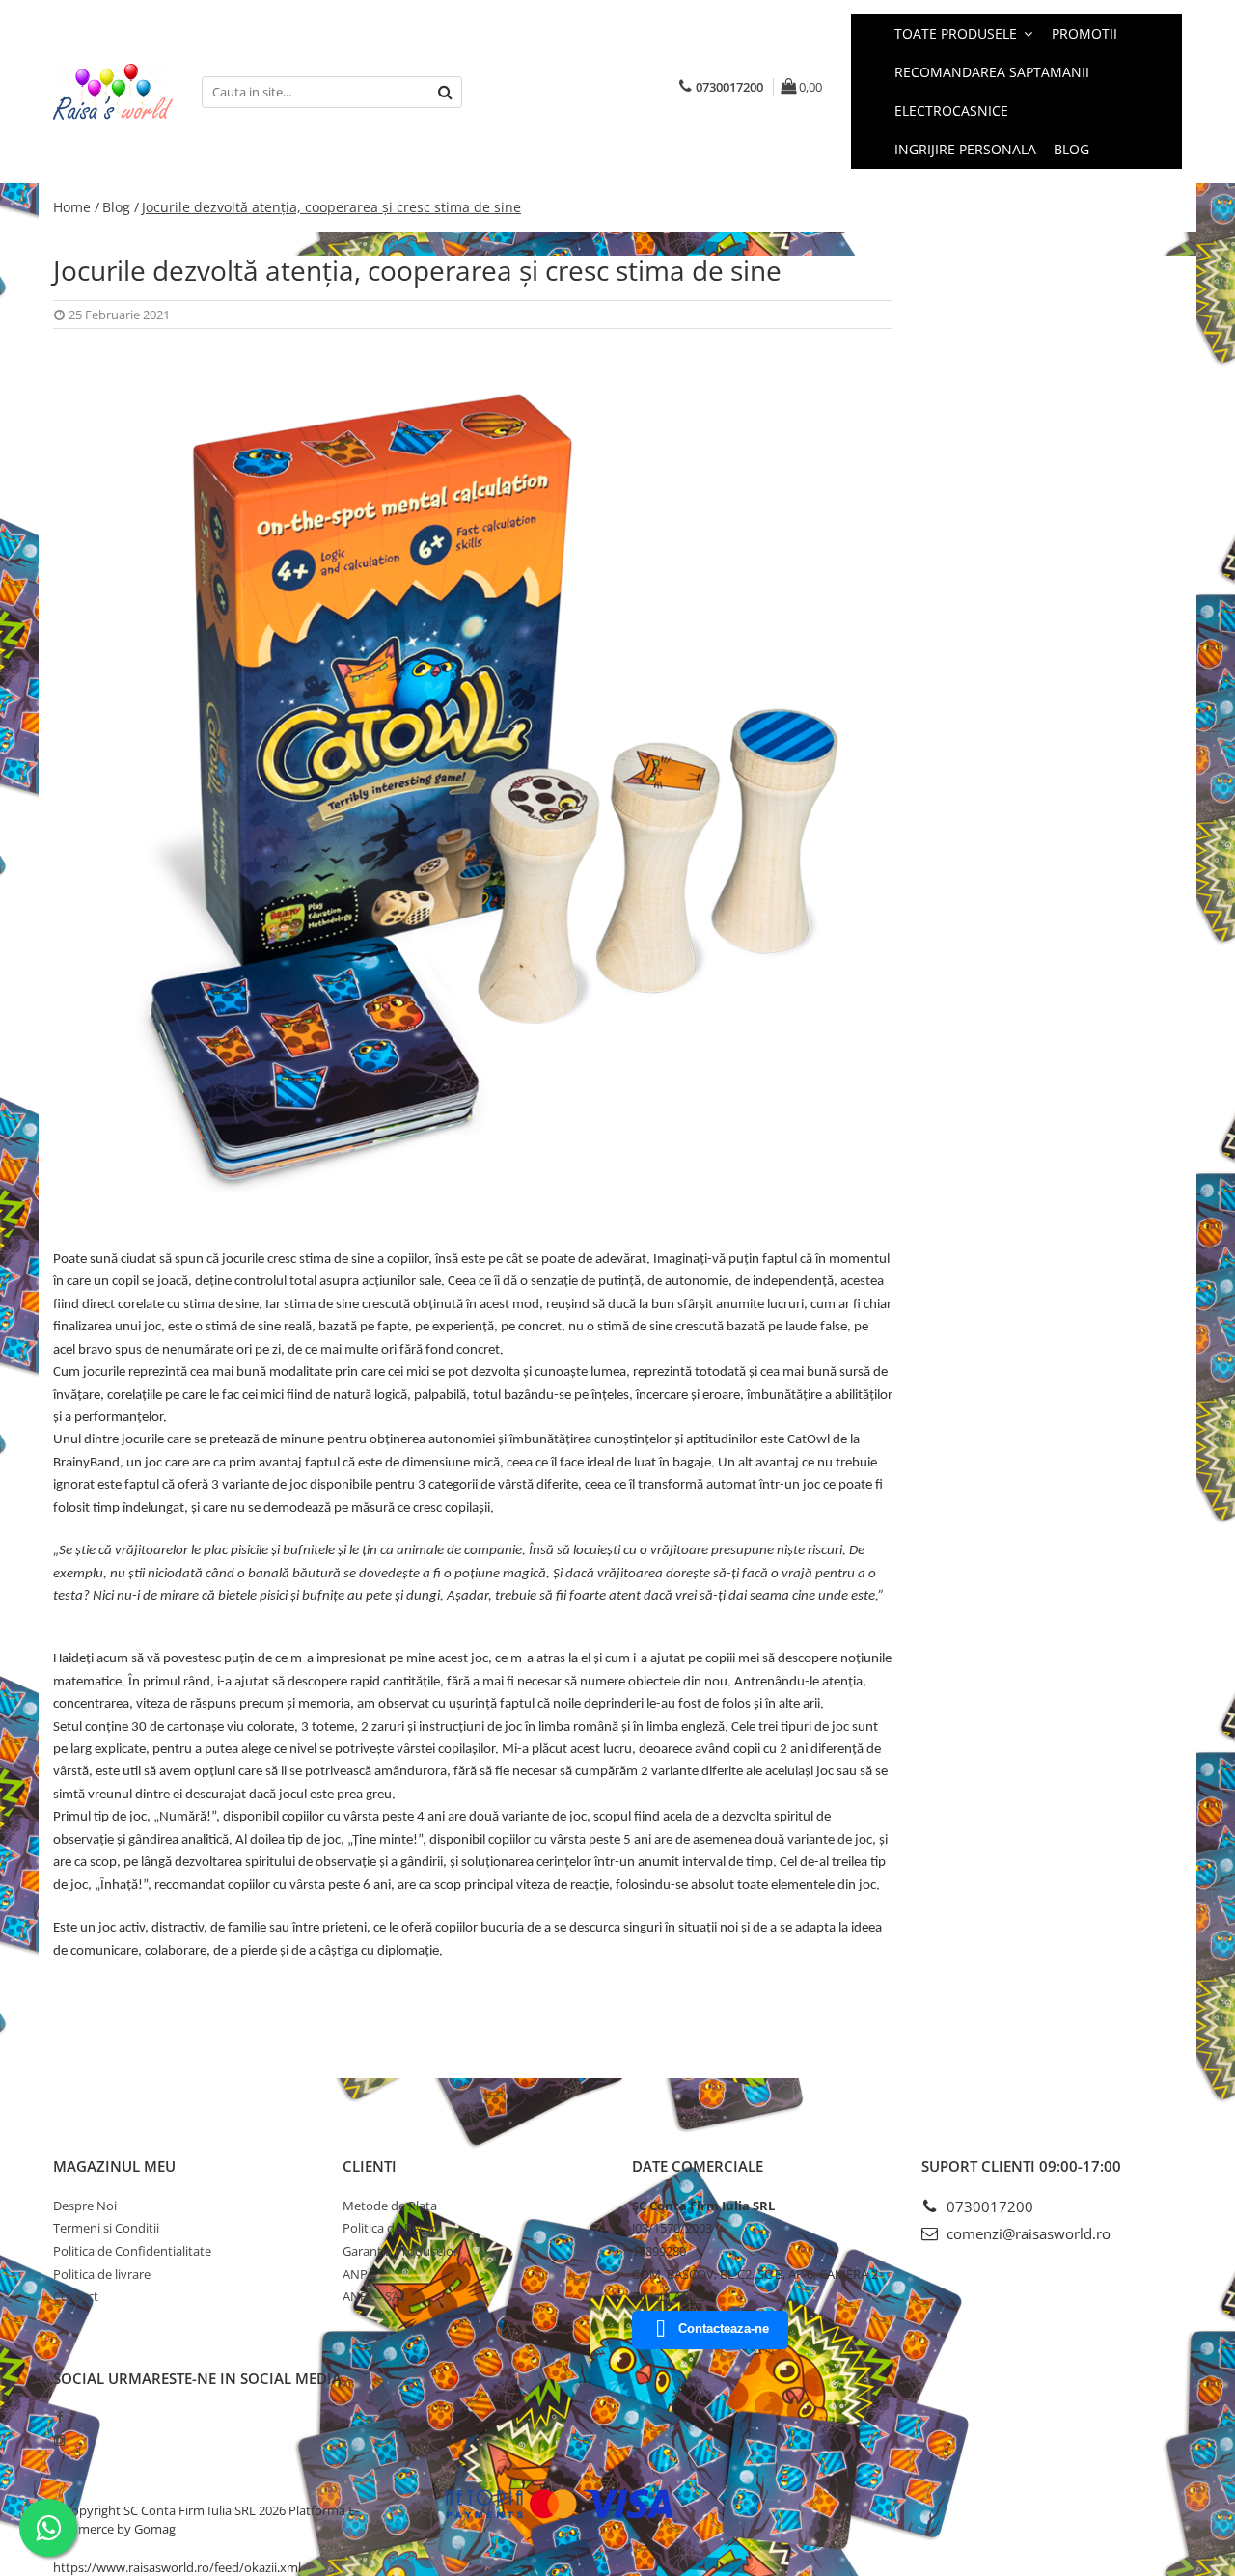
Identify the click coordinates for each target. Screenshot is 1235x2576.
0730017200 (988, 2206)
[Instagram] (59, 2440)
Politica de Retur (389, 2228)
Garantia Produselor (400, 2251)
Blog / (121, 207)
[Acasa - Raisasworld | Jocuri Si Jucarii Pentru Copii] (113, 92)
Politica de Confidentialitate (132, 2251)
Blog (1071, 149)
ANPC (359, 2274)
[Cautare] (445, 92)
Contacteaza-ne (724, 2329)
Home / (76, 207)
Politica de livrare (102, 2274)
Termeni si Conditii (106, 2228)
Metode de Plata (390, 2206)
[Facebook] (59, 2417)
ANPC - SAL (374, 2296)
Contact (76, 2296)
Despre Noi (85, 2206)
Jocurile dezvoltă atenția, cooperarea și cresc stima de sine (331, 207)
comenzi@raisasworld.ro (1027, 2233)
